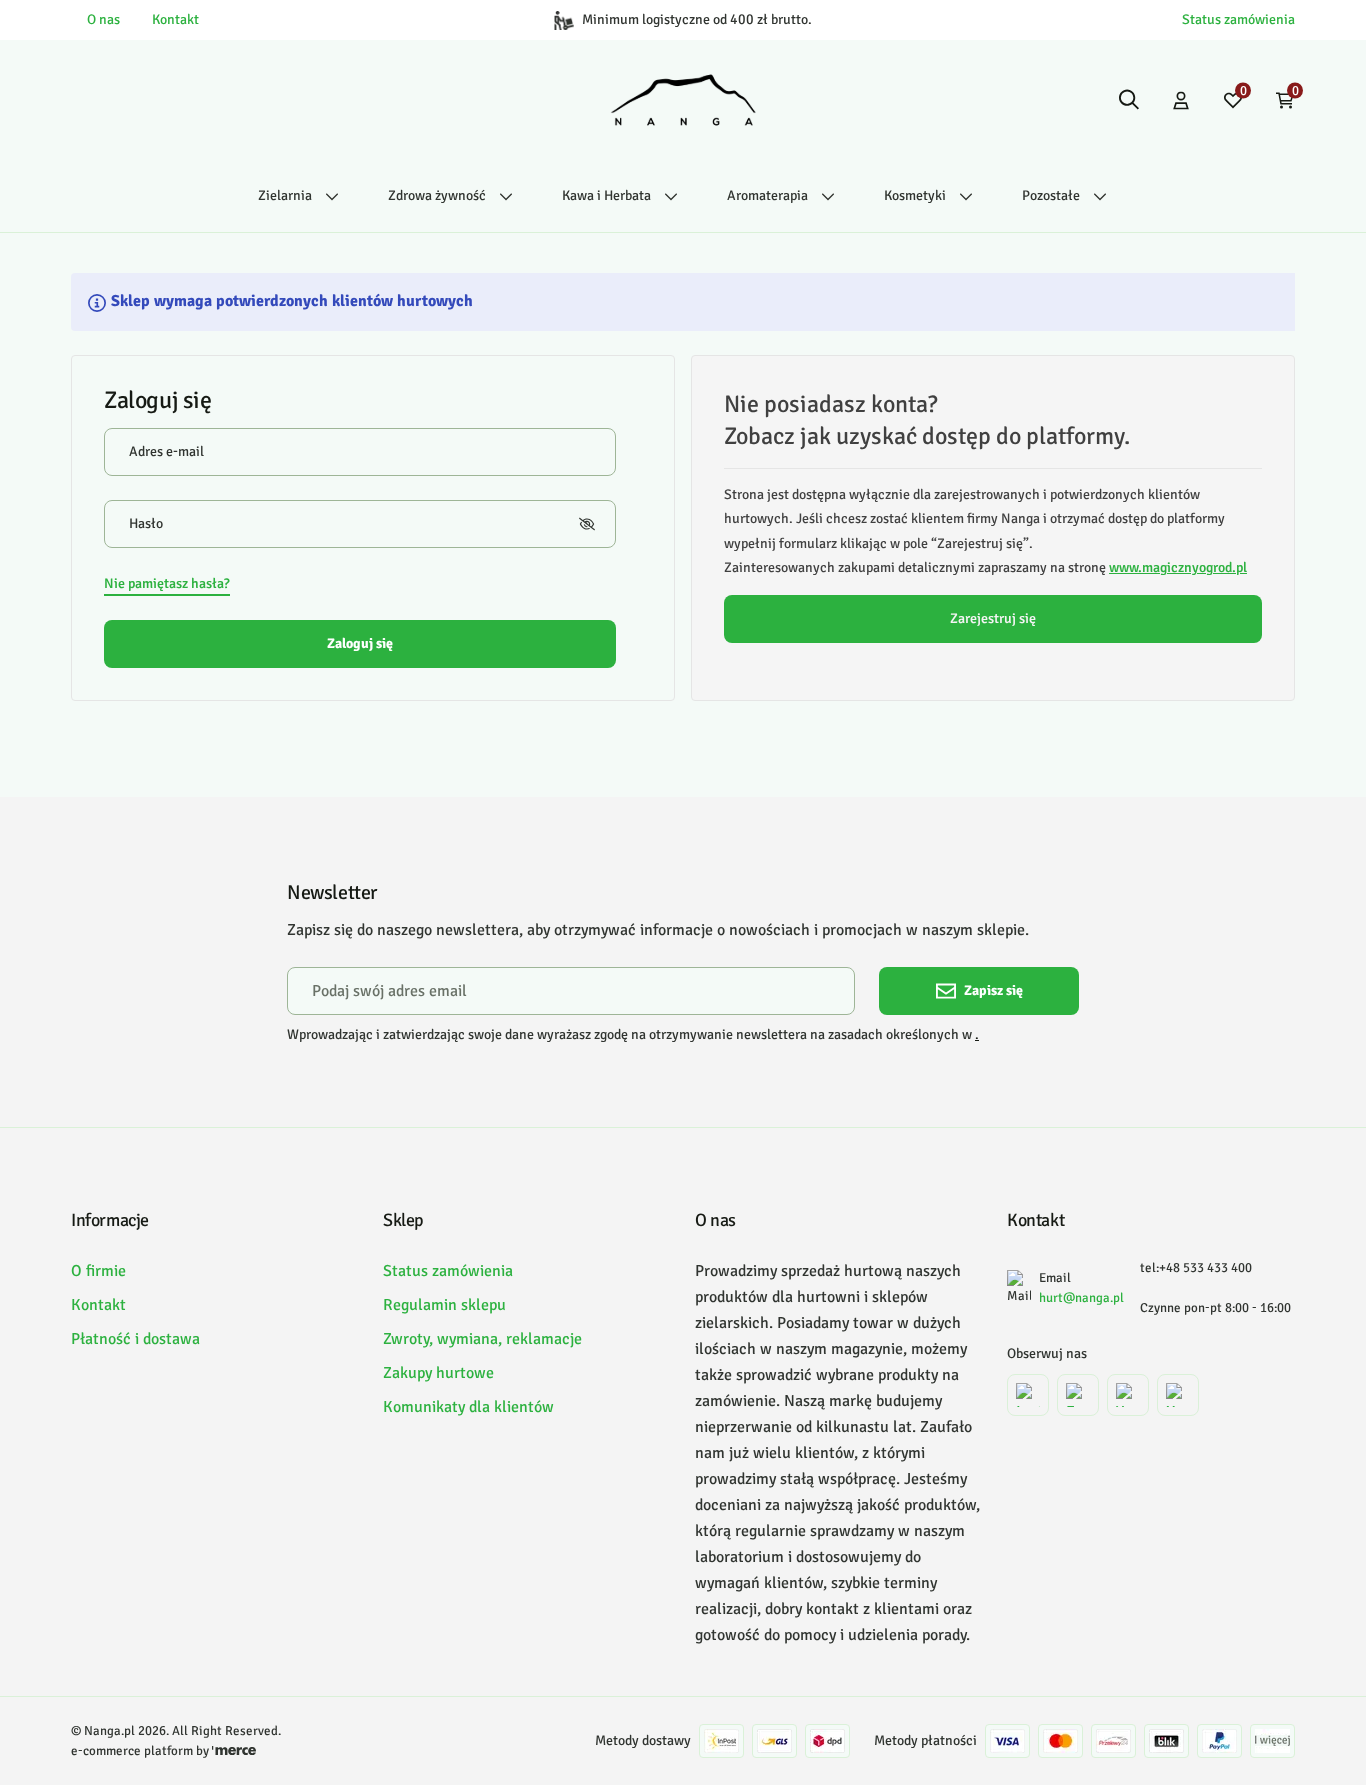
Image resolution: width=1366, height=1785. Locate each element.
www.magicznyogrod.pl (1178, 567)
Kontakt (175, 19)
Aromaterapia (767, 195)
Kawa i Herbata (606, 195)
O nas (103, 19)
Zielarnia (285, 195)
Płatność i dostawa (135, 1339)
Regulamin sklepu (444, 1305)
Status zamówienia (1238, 19)
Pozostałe (1051, 195)
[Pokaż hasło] (587, 524)
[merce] (234, 1751)
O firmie (98, 1271)
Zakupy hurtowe (438, 1373)
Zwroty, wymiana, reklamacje (482, 1339)
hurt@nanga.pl (1081, 1298)
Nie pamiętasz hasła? (167, 583)
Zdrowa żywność (437, 195)
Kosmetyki (915, 195)
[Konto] (1181, 100)
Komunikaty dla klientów (468, 1407)
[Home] (683, 100)
